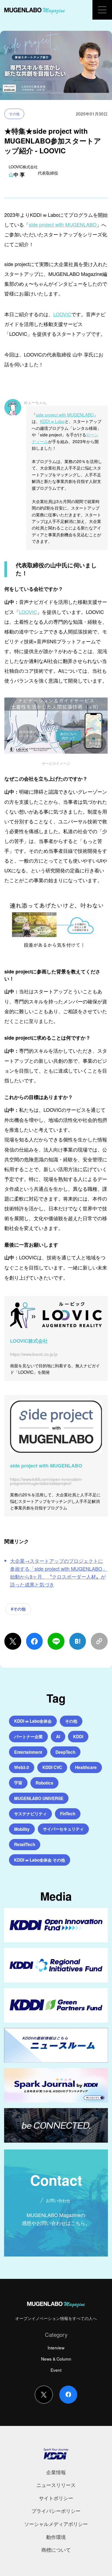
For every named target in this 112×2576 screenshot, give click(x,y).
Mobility (22, 1829)
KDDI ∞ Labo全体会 (33, 1721)
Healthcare (86, 1767)
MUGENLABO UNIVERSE (39, 1798)
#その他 (18, 1609)
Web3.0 (22, 1767)
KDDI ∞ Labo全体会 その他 (40, 1860)
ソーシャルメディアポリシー (56, 2524)
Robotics (44, 1783)
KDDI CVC (52, 1767)
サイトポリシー (56, 2498)
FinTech (68, 1814)
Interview (56, 2347)
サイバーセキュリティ (63, 1829)
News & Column (56, 2359)
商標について (56, 2550)
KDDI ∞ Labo (52, 421)
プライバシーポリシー (56, 2511)
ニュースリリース (56, 2485)
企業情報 (56, 2472)
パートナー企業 (28, 1737)
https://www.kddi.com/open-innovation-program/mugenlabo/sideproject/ (46, 1481)
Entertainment (28, 1752)
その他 (14, 114)
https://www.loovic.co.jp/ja (34, 1354)
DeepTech (65, 1752)
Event (56, 2370)
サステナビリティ (30, 1814)
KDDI (78, 1737)
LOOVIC (62, 314)
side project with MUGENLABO (63, 224)
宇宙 (18, 1783)
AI (58, 1737)
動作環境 (56, 2537)
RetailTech (25, 1844)
